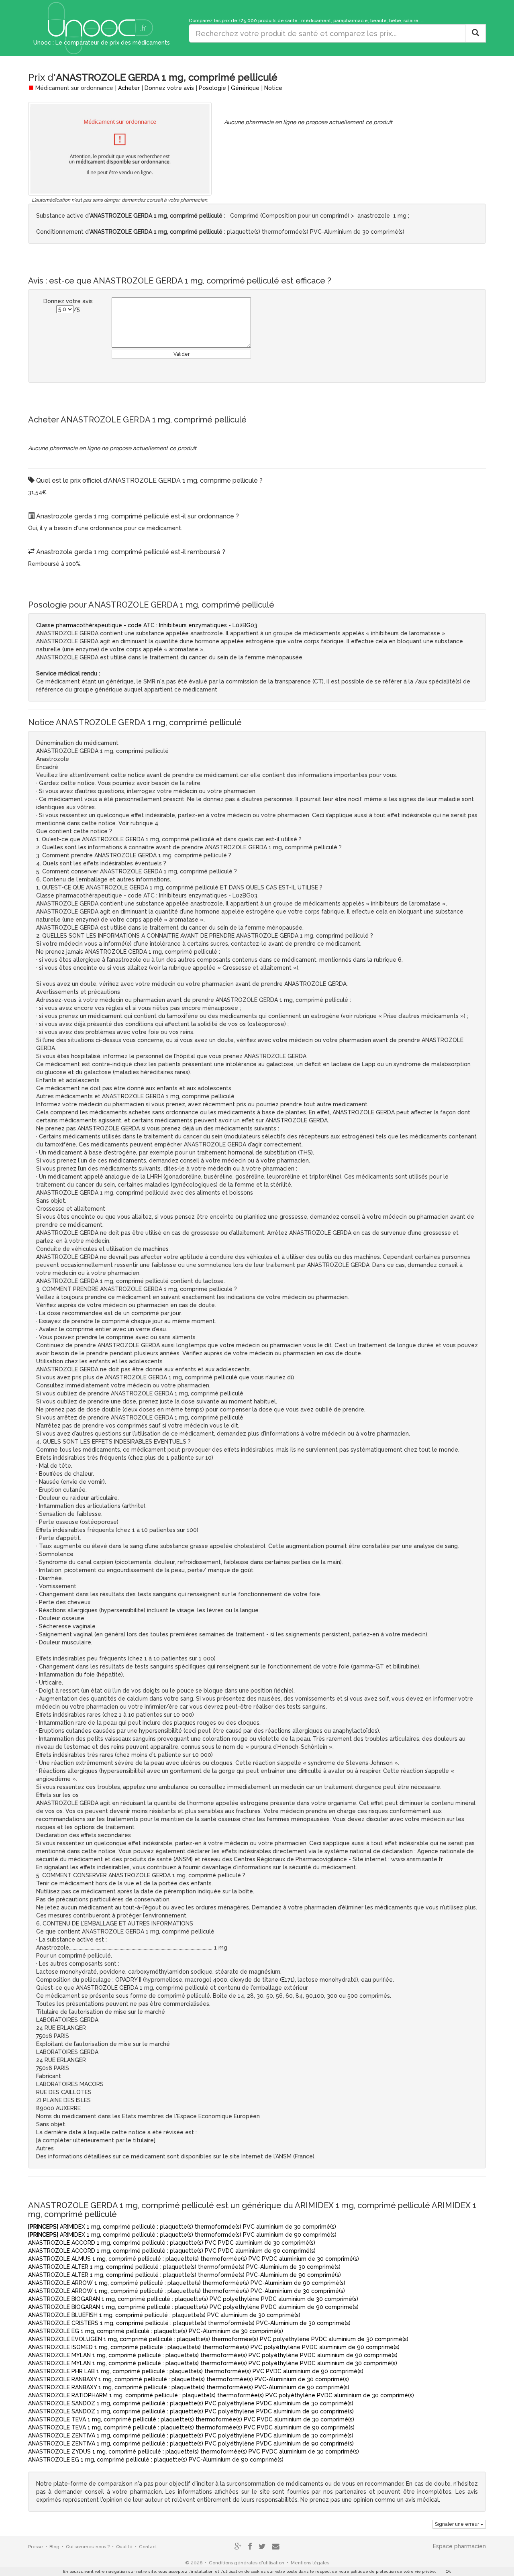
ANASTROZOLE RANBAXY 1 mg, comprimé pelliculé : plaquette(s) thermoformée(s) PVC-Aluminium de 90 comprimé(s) (189, 2387)
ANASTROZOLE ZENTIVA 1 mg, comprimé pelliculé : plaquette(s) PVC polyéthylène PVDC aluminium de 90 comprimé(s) (191, 2443)
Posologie (212, 88)
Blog (54, 2547)
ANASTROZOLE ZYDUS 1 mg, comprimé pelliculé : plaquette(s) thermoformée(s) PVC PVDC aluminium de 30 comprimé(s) (194, 2452)
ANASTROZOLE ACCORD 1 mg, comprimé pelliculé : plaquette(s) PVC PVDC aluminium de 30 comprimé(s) (172, 2243)
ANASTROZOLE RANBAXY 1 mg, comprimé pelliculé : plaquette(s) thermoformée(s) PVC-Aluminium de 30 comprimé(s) (189, 2379)
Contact (148, 2547)
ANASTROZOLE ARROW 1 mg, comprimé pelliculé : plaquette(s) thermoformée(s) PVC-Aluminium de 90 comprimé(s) (187, 2283)
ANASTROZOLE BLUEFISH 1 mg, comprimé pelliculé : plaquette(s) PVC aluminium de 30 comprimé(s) (164, 2315)
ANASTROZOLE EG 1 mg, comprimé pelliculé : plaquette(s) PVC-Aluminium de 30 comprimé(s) (156, 2331)
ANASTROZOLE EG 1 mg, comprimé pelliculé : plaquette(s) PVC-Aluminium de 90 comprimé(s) (156, 2460)
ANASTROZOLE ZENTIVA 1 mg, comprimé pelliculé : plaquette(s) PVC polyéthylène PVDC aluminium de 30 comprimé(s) (191, 2435)
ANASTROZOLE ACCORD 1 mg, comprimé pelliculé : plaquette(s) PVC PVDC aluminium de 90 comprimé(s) (172, 2251)
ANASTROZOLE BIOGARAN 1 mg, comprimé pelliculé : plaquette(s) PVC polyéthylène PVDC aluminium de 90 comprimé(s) (193, 2307)
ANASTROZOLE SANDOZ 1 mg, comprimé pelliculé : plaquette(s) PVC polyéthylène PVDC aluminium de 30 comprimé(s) (191, 2403)
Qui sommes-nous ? (88, 2547)
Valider (182, 354)
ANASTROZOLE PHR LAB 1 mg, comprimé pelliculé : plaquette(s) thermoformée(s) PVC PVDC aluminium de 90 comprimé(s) (196, 2371)
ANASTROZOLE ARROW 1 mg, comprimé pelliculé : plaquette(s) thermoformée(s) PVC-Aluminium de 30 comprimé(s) (187, 2291)
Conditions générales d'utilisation (247, 2563)
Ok (448, 2571)
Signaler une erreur (458, 2524)
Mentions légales (310, 2563)
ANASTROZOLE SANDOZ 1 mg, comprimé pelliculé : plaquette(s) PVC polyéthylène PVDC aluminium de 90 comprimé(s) (191, 2411)
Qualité (124, 2547)
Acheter (129, 88)
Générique (245, 88)
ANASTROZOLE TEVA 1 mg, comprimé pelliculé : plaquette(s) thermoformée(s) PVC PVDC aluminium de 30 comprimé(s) (191, 2419)
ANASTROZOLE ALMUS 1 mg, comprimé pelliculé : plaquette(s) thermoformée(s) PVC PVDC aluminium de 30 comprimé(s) (194, 2259)
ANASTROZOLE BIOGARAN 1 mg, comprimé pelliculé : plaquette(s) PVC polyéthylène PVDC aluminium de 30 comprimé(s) (193, 2299)
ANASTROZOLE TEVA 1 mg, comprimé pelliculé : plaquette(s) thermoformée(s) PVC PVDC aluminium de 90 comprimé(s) (191, 2427)
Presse (36, 2547)
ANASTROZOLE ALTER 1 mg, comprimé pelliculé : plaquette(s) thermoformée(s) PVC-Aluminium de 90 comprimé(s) (185, 2275)
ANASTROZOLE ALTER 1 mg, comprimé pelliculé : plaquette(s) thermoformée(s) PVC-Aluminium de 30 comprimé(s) (184, 2267)
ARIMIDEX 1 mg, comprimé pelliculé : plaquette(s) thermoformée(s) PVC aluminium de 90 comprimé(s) (182, 2235)
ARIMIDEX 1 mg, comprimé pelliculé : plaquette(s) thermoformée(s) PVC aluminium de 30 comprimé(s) (182, 2227)
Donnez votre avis (169, 88)
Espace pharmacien (459, 2546)
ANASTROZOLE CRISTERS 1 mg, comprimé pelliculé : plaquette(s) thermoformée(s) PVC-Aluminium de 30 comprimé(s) (189, 2323)
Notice (273, 88)
